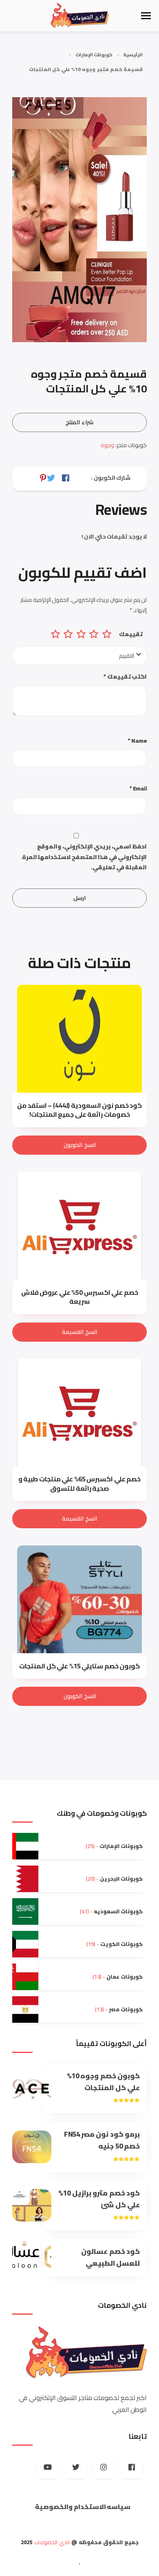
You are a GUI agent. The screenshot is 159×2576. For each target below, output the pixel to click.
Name (137, 741)
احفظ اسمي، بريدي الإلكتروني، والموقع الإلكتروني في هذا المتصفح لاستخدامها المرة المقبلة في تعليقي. (84, 857)
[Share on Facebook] (66, 478)
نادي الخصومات (52, 2542)
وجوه (107, 445)
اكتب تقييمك (125, 677)
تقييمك (131, 634)
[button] (146, 16)
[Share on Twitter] (51, 478)
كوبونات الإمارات (94, 55)
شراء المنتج (79, 422)
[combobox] (79, 656)
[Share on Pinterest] (43, 478)
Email (138, 789)
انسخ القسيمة (79, 1332)
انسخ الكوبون (80, 1145)
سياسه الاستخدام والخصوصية (83, 2507)
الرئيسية (133, 55)
